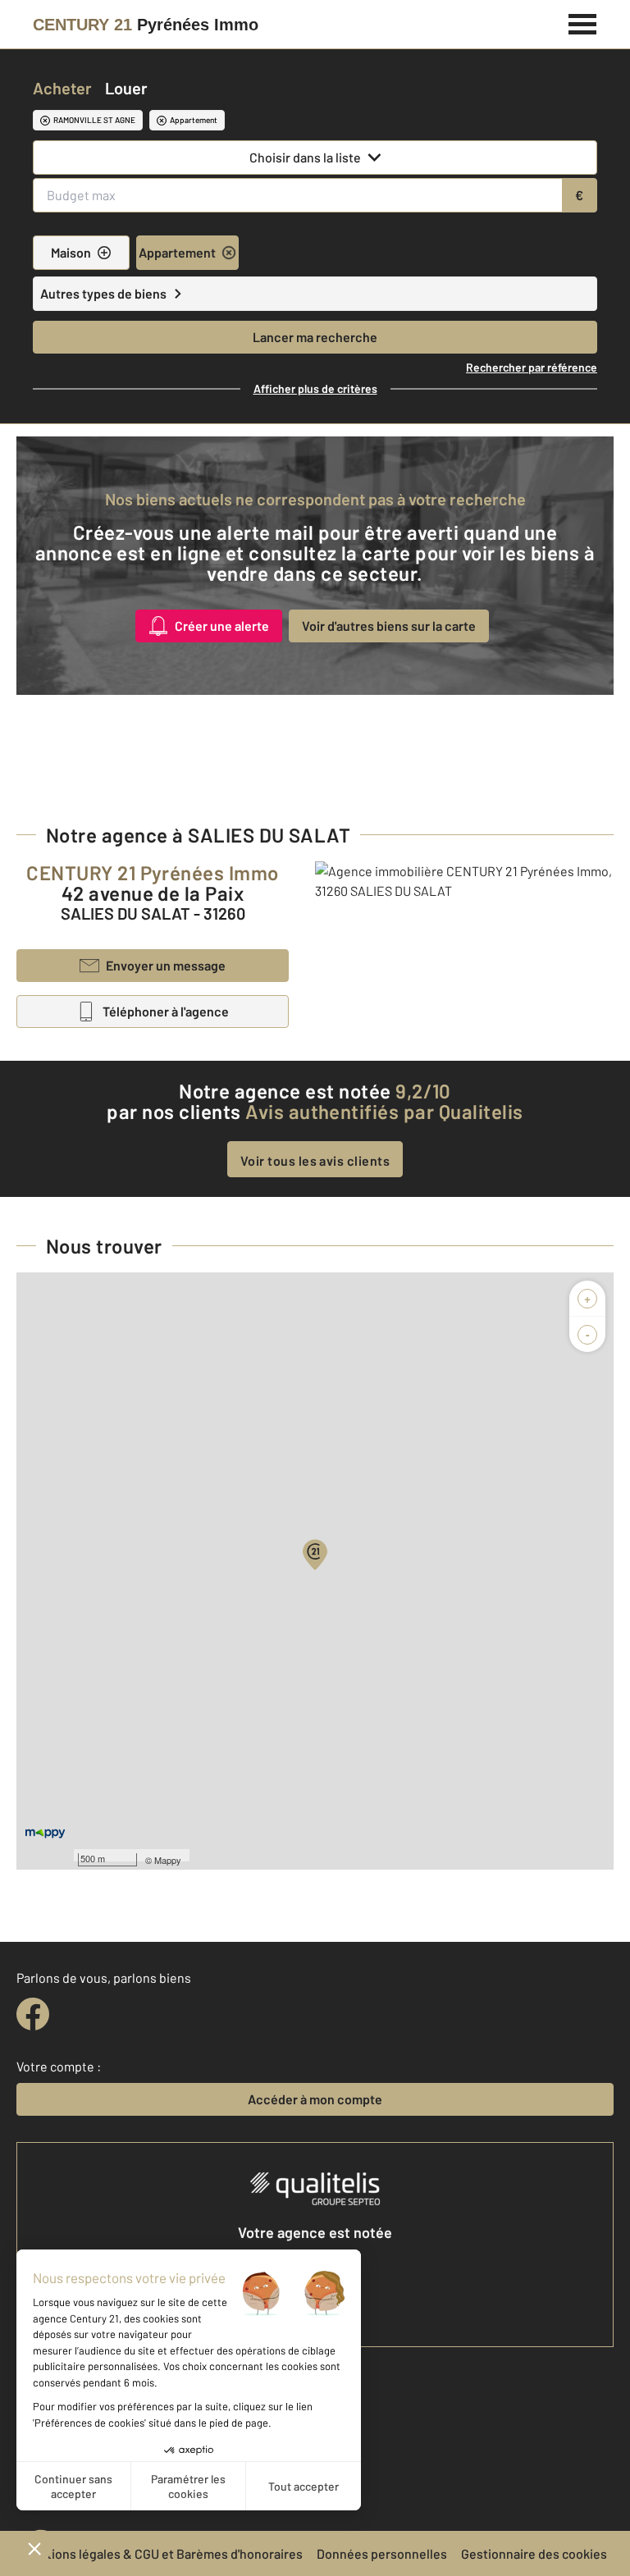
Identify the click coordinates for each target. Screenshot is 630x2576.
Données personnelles (382, 2553)
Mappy (168, 1860)
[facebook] (33, 2014)
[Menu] (583, 22)
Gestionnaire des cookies (534, 2553)
